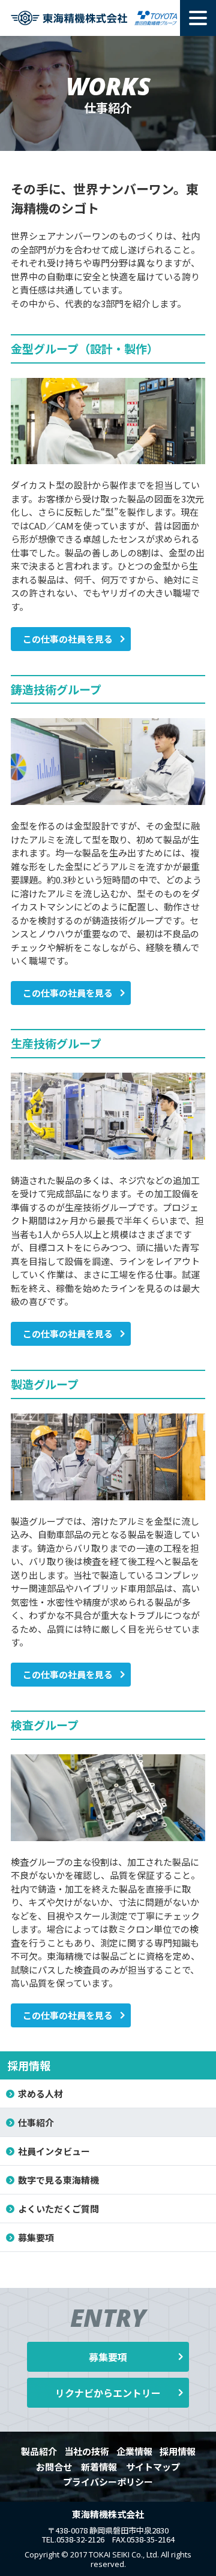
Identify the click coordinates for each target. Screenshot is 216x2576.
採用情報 (29, 2065)
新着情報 (99, 2467)
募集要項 (36, 2237)
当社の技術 (87, 2451)
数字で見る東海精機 (58, 2180)
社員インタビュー (54, 2151)
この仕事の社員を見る (68, 639)
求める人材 (40, 2094)
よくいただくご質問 (58, 2209)
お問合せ (54, 2467)
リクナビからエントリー (108, 2393)
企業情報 (134, 2451)
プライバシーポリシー (108, 2482)
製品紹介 (39, 2451)
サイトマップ (153, 2467)
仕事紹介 (36, 2122)
